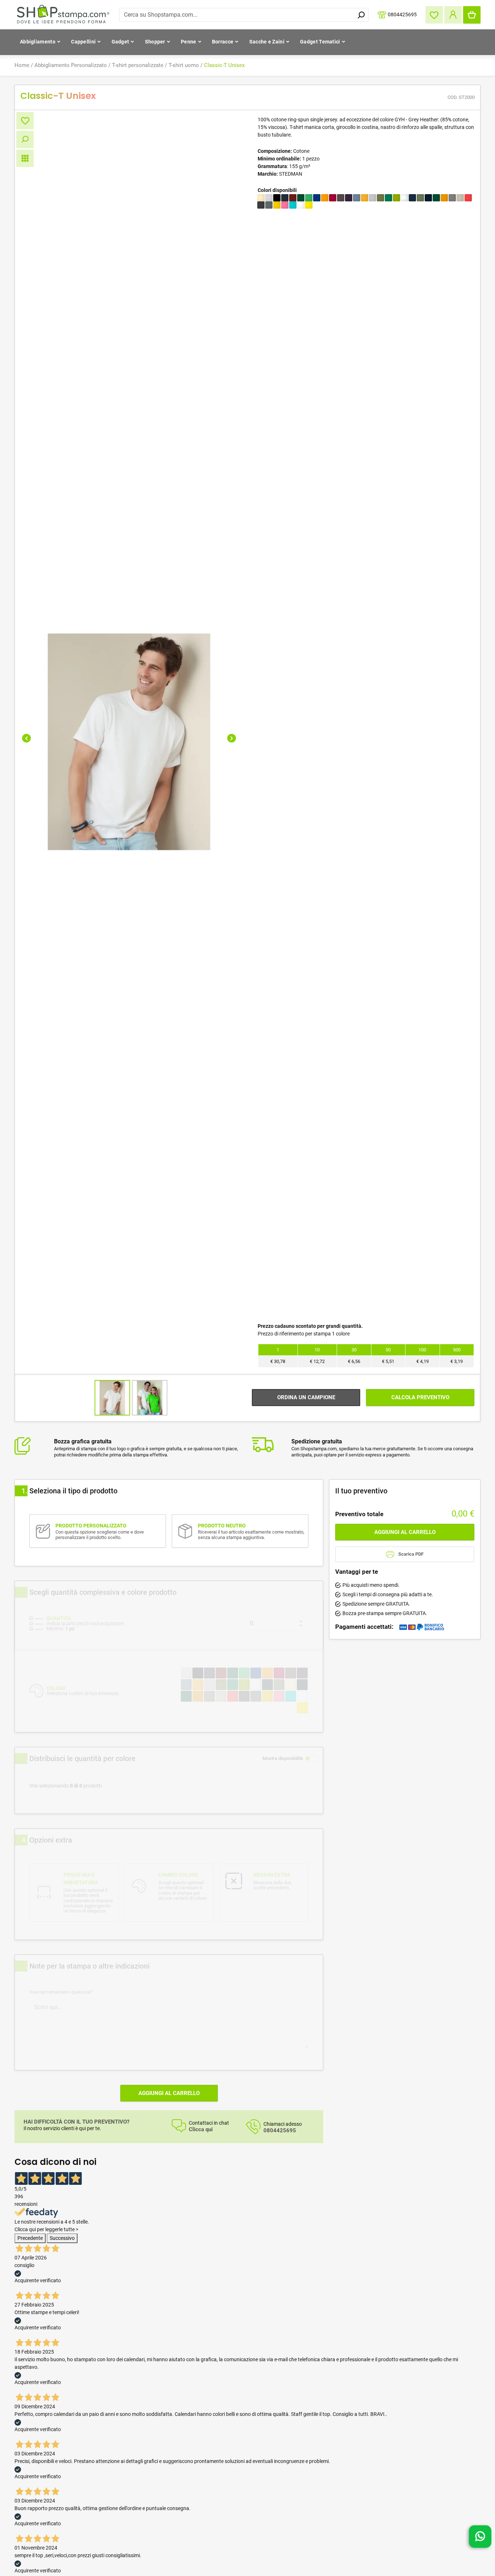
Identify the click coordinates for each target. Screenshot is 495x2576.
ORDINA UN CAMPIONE (306, 1397)
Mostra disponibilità (283, 1758)
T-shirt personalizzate (138, 65)
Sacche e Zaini (267, 42)
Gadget (120, 42)
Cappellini (83, 42)
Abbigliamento (38, 42)
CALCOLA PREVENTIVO (420, 1397)
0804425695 (402, 14)
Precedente (30, 2238)
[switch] (312, 1759)
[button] (26, 738)
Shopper (155, 42)
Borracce (223, 42)
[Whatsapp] (480, 2539)
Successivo (62, 2238)
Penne (189, 42)
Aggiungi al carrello (169, 2093)
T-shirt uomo (184, 65)
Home (22, 65)
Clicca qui (201, 2130)
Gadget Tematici (320, 42)
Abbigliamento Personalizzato (71, 65)
